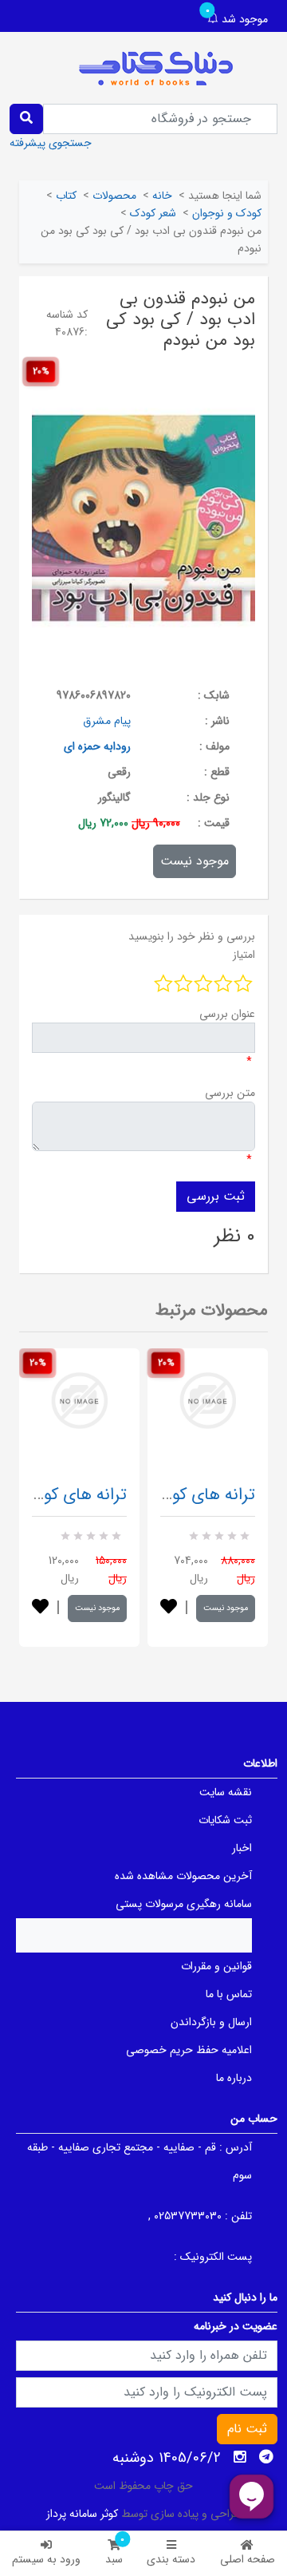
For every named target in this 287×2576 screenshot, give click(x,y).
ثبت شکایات (225, 1820)
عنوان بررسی (227, 1014)
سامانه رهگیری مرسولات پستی (184, 1904)
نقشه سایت (226, 1792)
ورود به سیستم (46, 2559)
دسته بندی (171, 2559)
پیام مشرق (107, 721)
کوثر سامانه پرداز (82, 2514)
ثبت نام (247, 2429)
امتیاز (244, 955)
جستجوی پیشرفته (51, 143)
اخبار (242, 1848)
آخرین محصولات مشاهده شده (183, 1876)
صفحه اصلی (248, 2559)
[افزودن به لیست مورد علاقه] (40, 1608)
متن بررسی (230, 1093)
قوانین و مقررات (216, 1966)
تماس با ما (229, 1994)
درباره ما (234, 2078)
